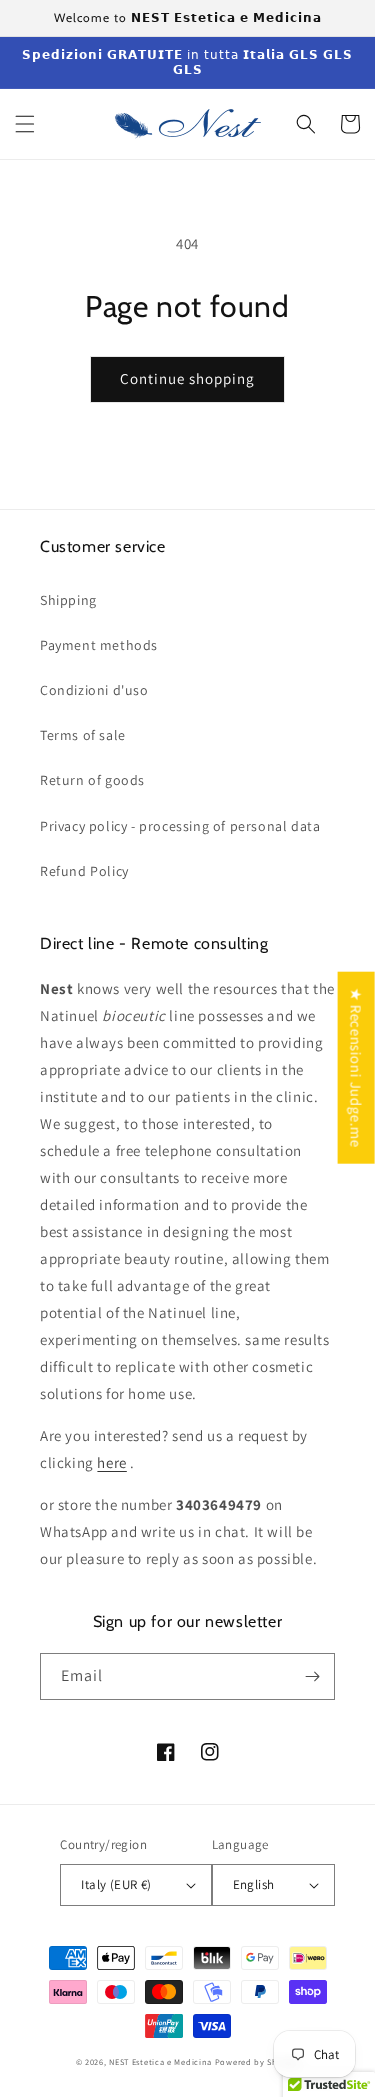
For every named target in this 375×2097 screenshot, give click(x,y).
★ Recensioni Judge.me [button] (356, 1067)
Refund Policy (84, 871)
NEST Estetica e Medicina (160, 2061)
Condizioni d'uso (94, 690)
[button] (25, 124)
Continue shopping (187, 378)
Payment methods (99, 645)
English (254, 1884)
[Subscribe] (312, 1676)
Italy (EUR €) (116, 1884)
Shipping (68, 600)
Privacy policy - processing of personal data (180, 826)
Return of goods (92, 780)
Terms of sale (83, 735)
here (111, 1462)
